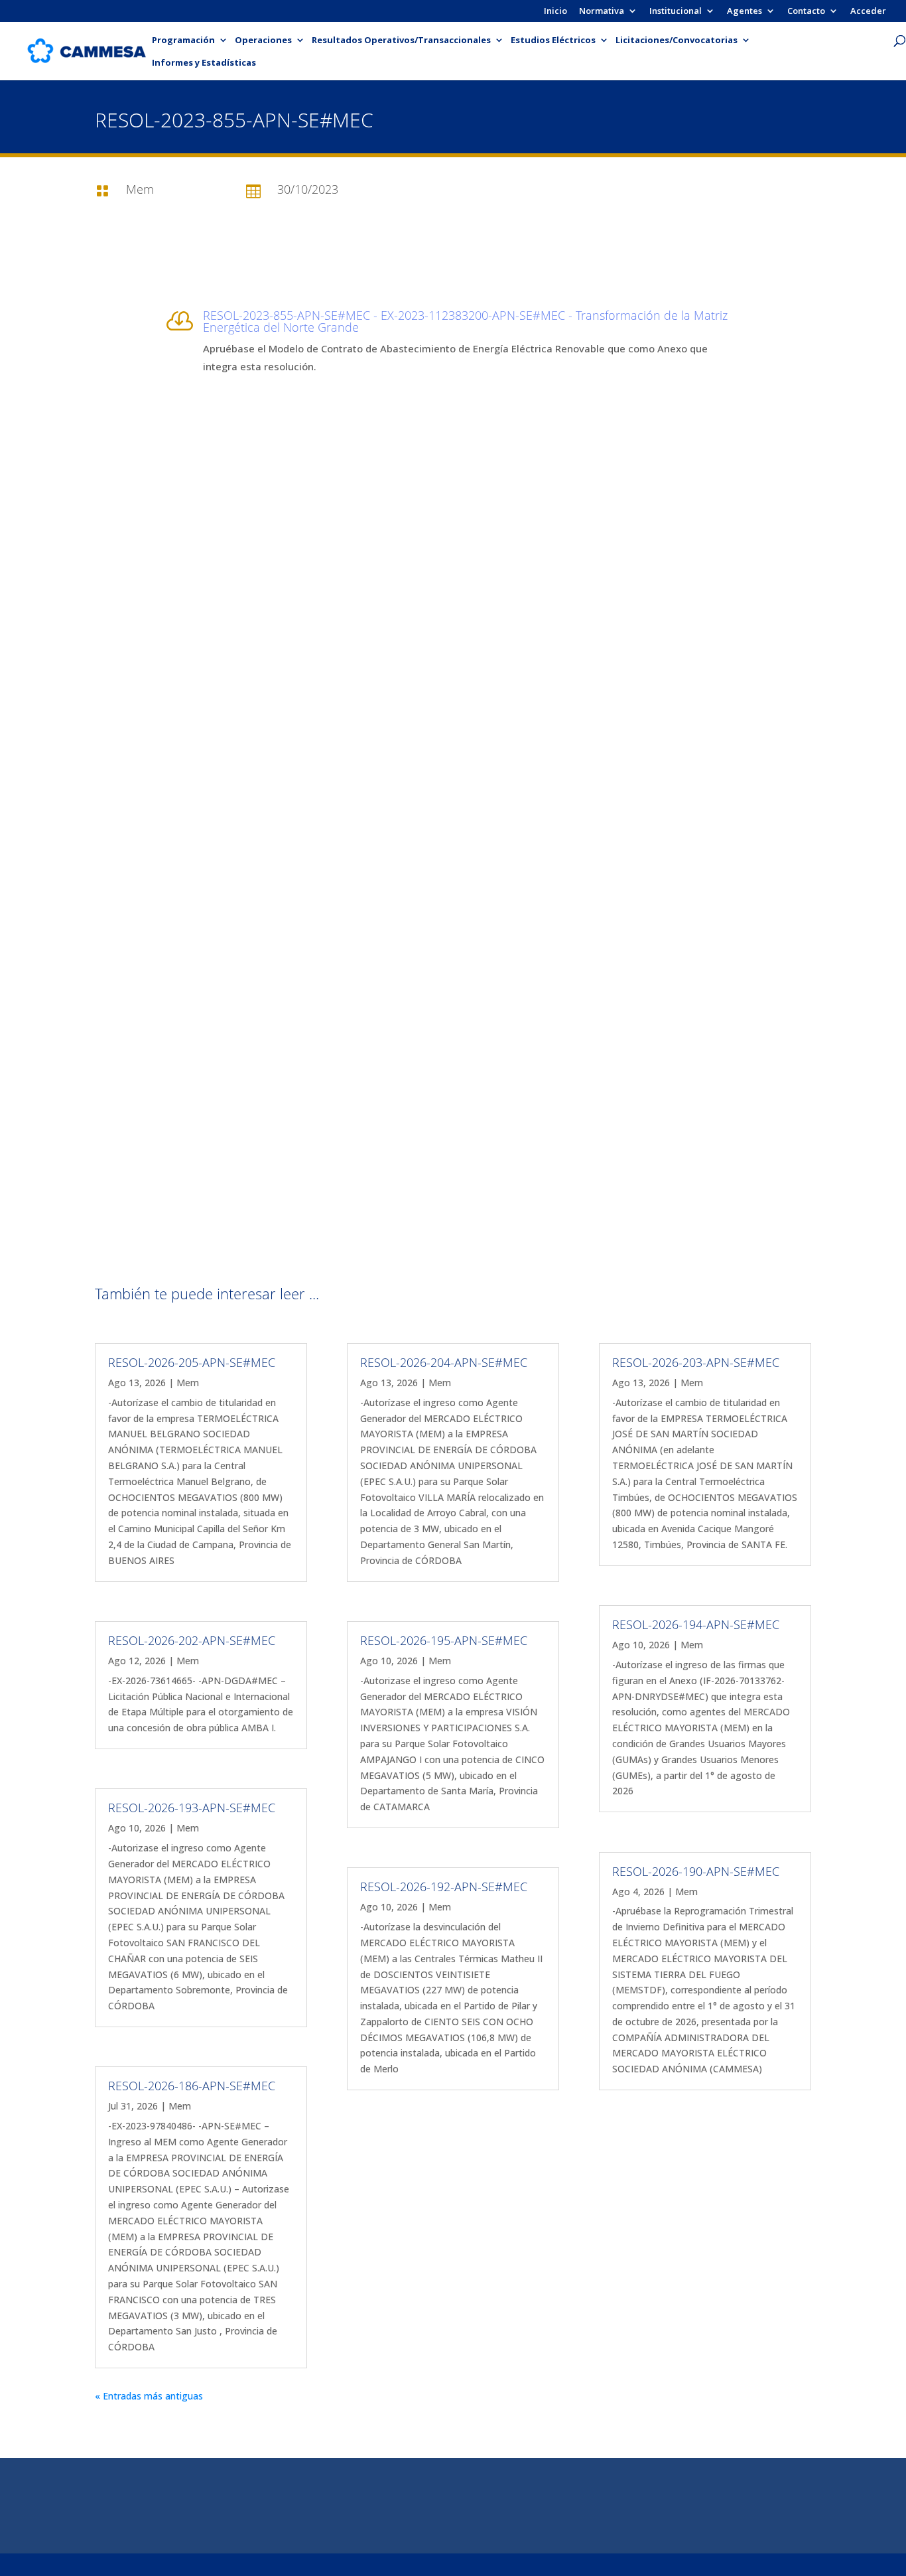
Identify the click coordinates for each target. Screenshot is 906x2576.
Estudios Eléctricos (553, 40)
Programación (183, 40)
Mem (188, 1383)
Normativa (602, 12)
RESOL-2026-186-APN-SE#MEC (192, 2086)
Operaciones (263, 40)
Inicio (555, 12)
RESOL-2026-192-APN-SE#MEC (444, 1887)
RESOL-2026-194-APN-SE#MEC (696, 1624)
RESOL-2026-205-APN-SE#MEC (192, 1362)
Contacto (806, 12)
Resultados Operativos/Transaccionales (401, 40)
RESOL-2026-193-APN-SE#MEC (192, 1808)
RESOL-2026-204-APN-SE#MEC (444, 1362)
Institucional (676, 12)
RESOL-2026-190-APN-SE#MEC (696, 1871)
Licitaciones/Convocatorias (677, 40)
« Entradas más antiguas (149, 2396)
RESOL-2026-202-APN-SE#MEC (192, 1640)
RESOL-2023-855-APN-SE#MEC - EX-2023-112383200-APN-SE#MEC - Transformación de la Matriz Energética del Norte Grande (465, 321)
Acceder (868, 12)
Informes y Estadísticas (204, 63)
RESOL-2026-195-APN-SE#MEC (444, 1640)
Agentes (744, 12)
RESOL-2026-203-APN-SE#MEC (696, 1362)
